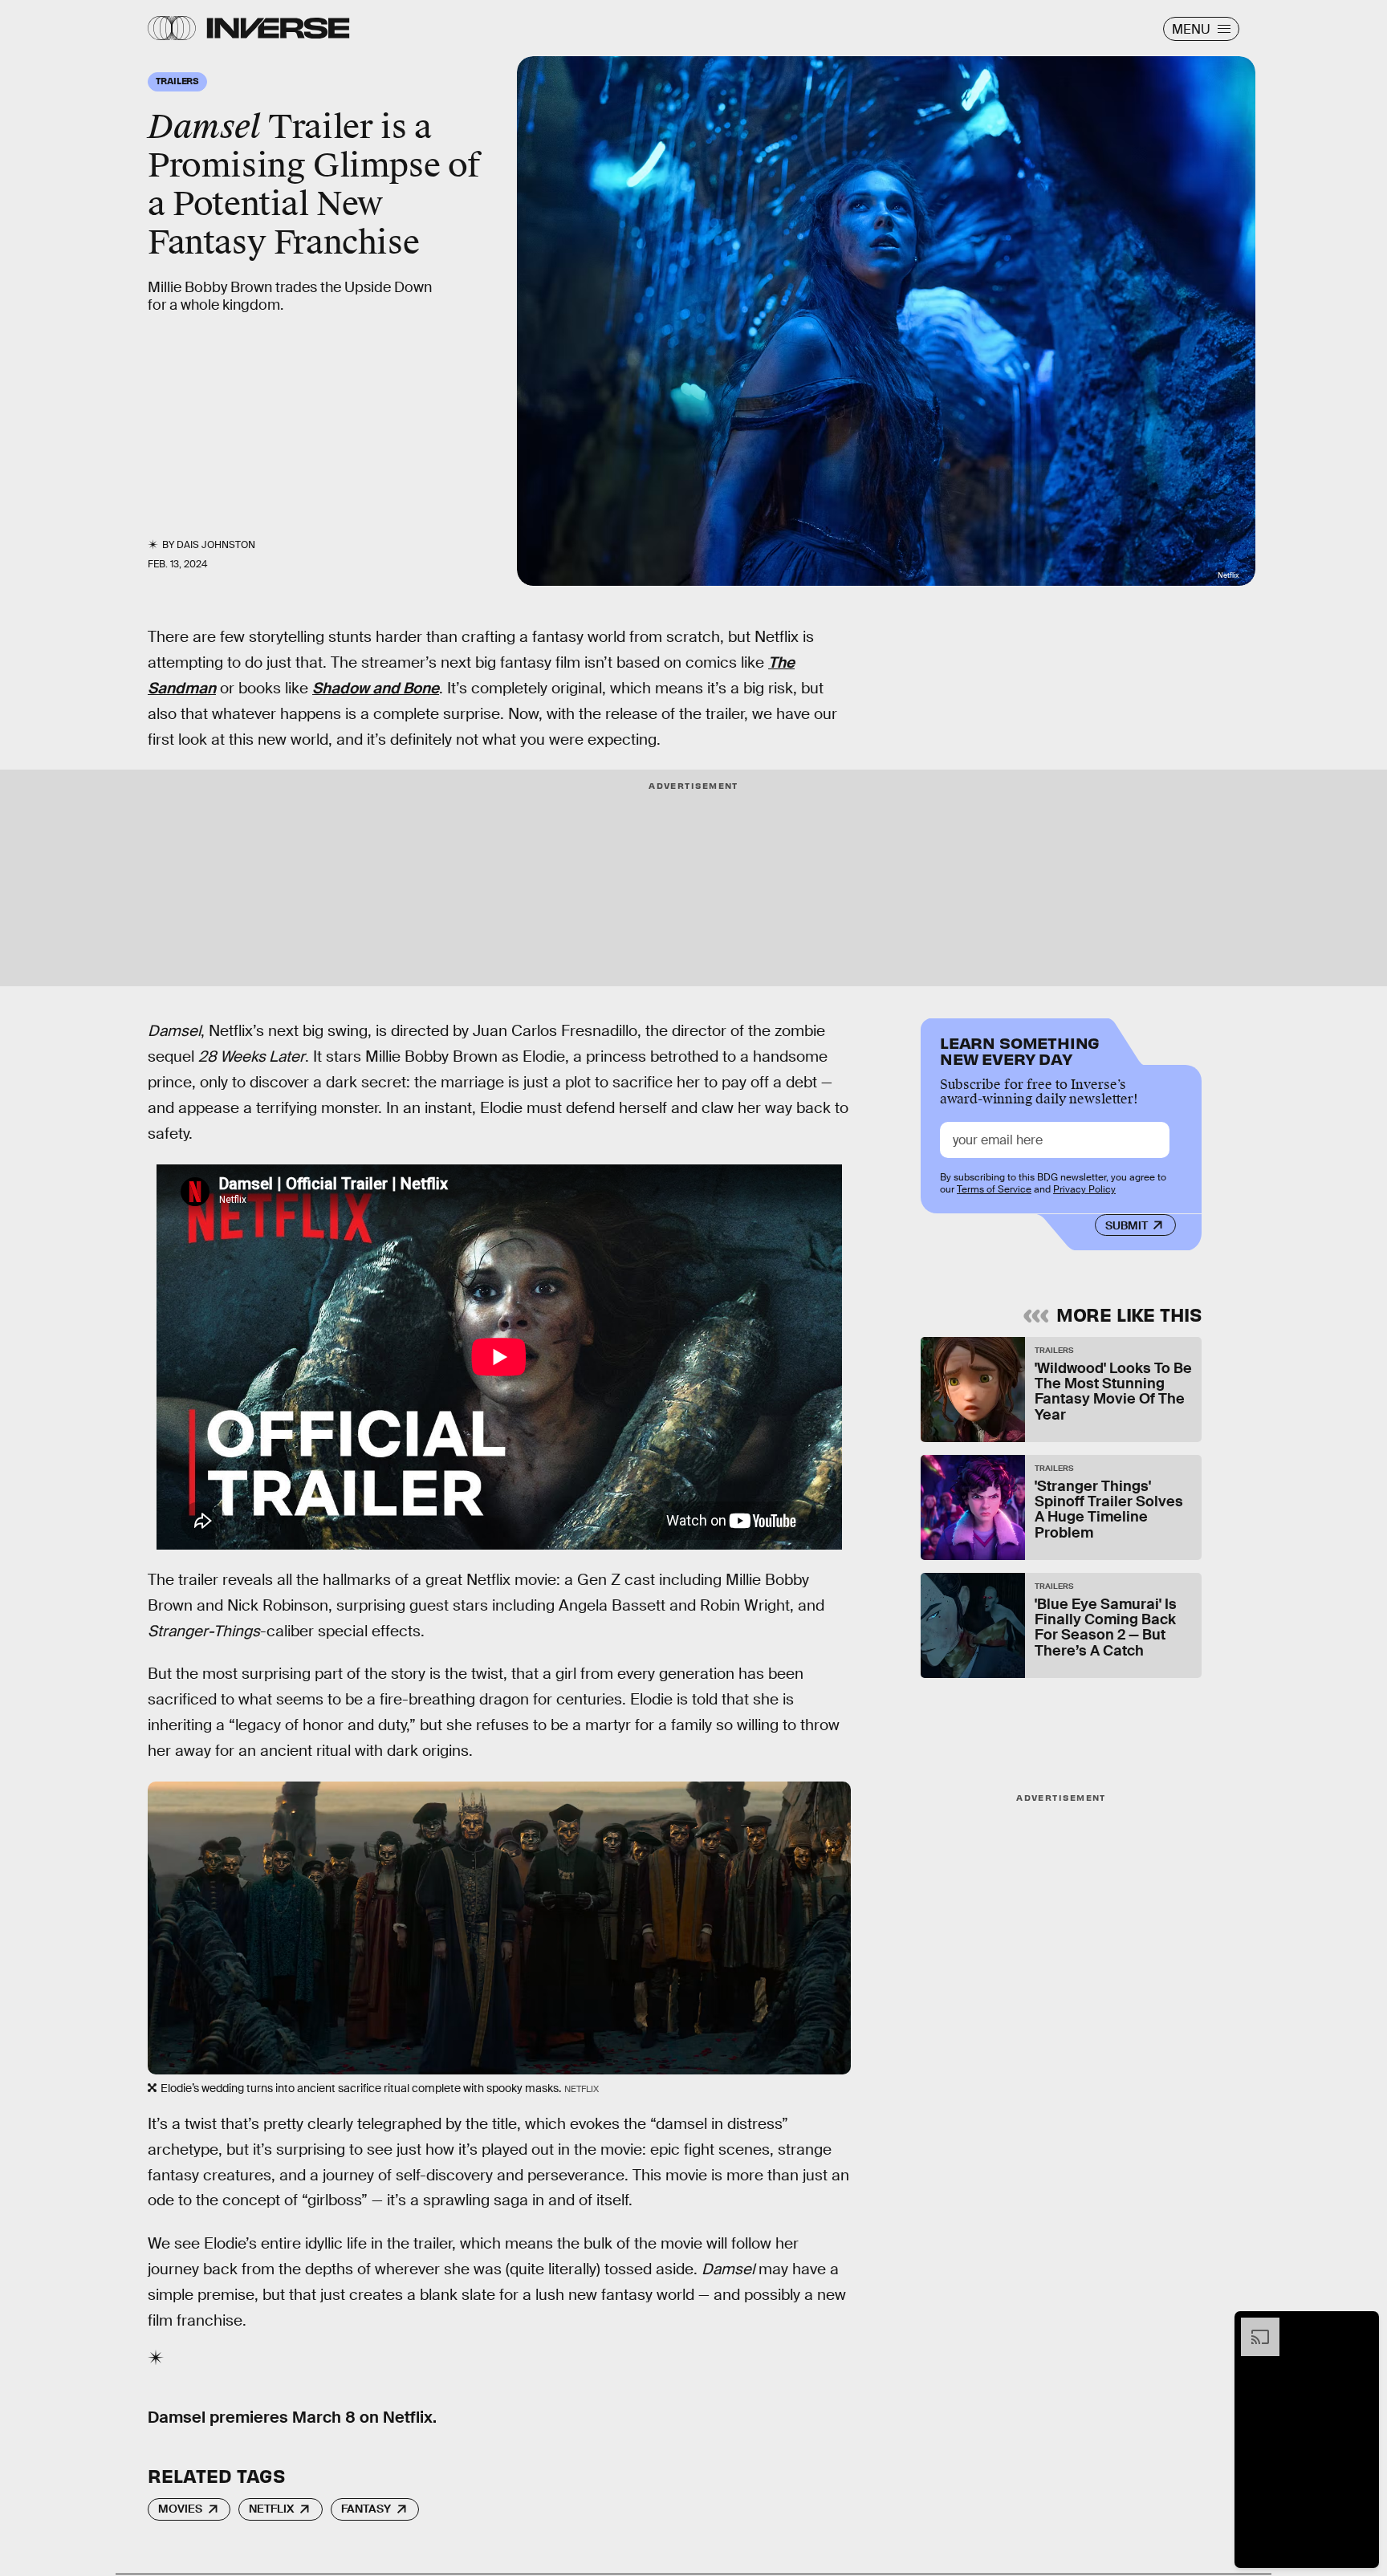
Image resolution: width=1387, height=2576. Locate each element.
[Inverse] (278, 28)
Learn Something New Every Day (1020, 1049)
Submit (1127, 1225)
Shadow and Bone (376, 688)
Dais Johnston (216, 545)
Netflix (271, 2509)
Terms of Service (994, 1189)
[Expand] (1252, 2326)
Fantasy (366, 2509)
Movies (180, 2509)
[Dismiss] (1361, 2326)
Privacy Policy (1084, 1189)
